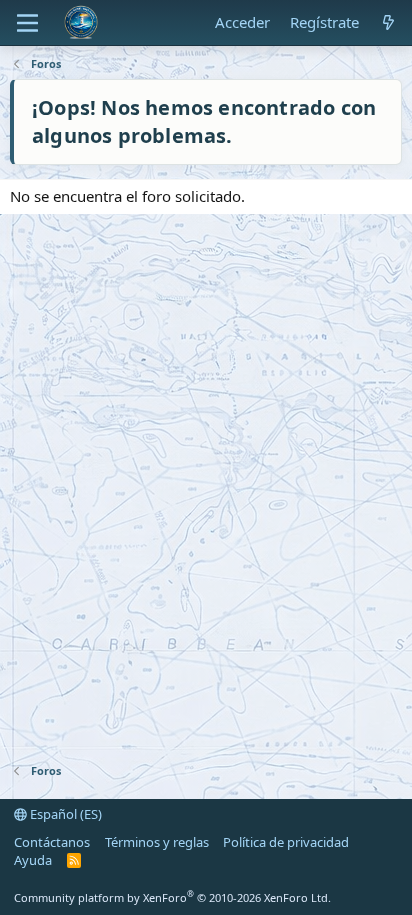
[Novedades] (388, 22)
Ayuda (33, 860)
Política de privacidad (286, 842)
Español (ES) (64, 814)
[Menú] (27, 23)
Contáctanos (52, 842)
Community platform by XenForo (172, 897)
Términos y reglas (157, 842)
